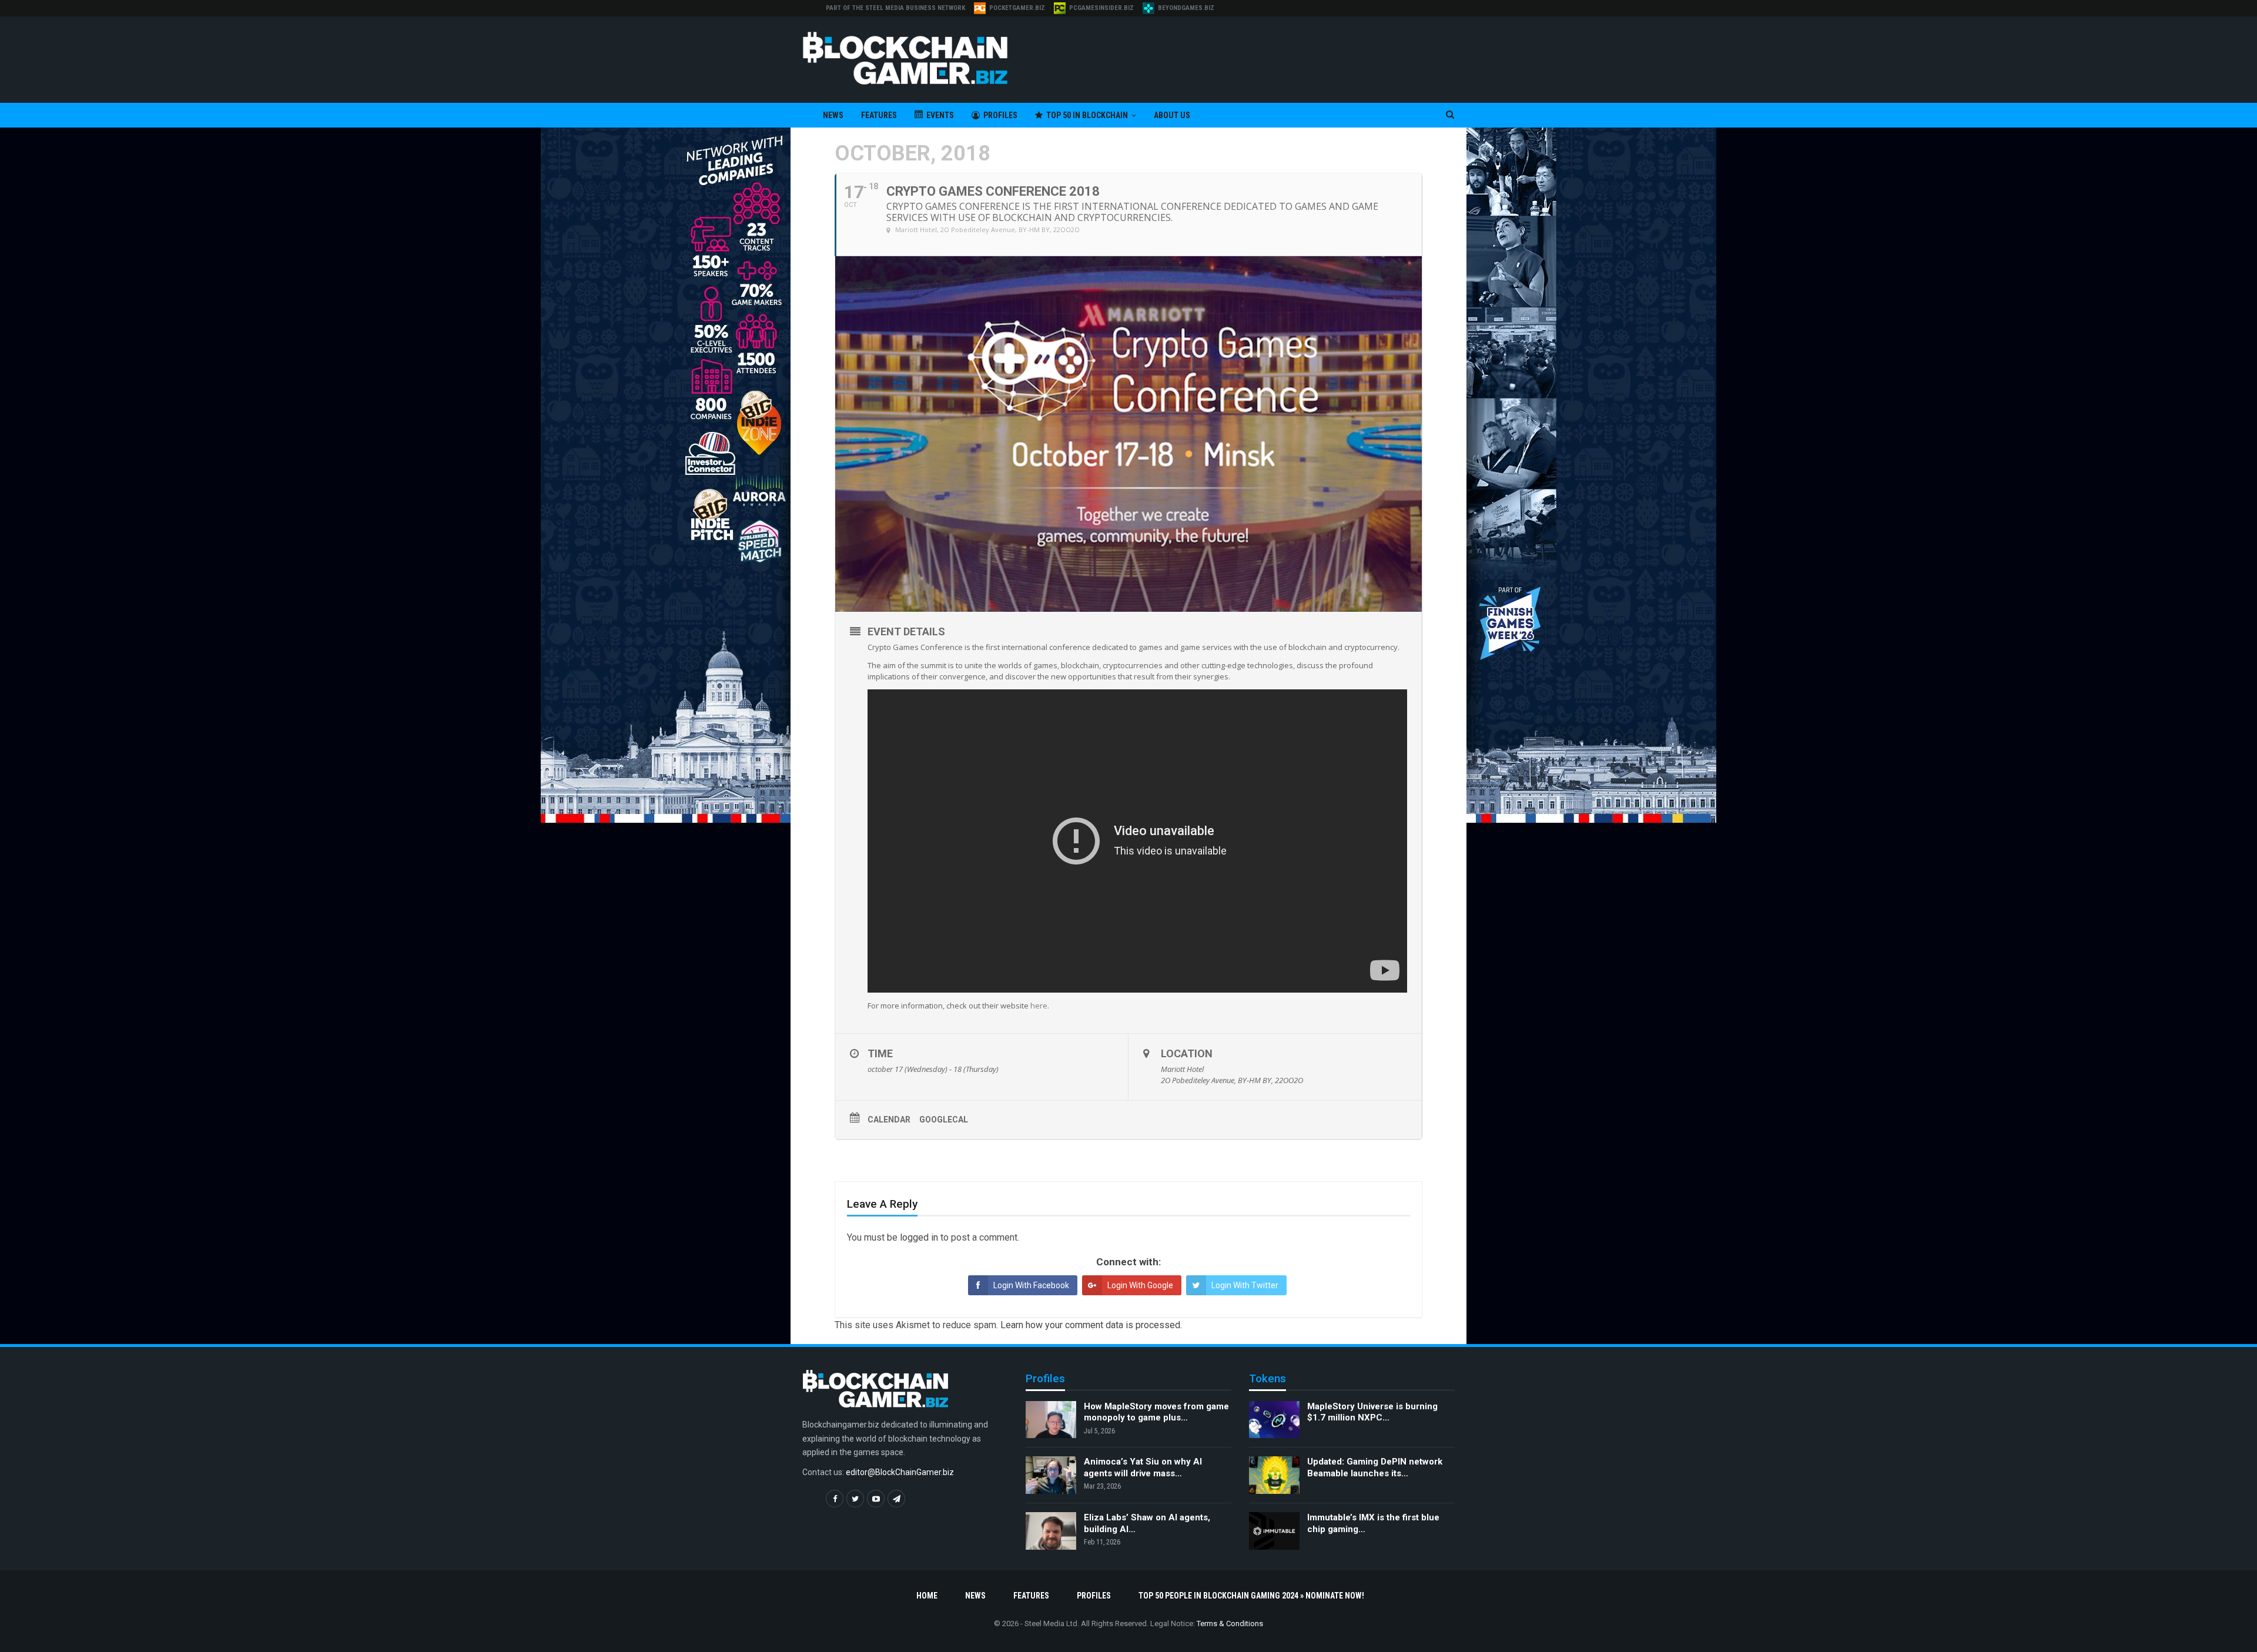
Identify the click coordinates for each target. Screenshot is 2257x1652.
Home (927, 1596)
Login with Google (1140, 1285)
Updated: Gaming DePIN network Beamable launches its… (1375, 1467)
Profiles (1000, 115)
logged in (919, 1237)
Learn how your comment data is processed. (1091, 1325)
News (833, 115)
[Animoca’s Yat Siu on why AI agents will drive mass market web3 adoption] (1051, 1475)
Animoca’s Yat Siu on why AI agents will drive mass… (1143, 1467)
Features (879, 115)
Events (940, 115)
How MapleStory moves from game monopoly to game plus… (1156, 1412)
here (1039, 1006)
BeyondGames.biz (1186, 8)
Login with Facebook (1031, 1285)
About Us (1172, 115)
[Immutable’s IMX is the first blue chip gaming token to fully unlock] (1274, 1531)
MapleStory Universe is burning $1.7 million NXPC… (1372, 1412)
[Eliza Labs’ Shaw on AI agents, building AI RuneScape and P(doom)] (1051, 1531)
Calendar (889, 1120)
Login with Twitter (1245, 1285)
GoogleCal (944, 1120)
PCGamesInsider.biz (1101, 8)
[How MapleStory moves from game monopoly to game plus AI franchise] (1051, 1420)
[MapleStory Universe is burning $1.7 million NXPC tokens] (1274, 1420)
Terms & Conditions (1230, 1623)
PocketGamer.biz (1017, 8)
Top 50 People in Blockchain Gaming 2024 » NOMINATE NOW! (1251, 1596)
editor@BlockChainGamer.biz (900, 1472)
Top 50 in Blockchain (1087, 115)
